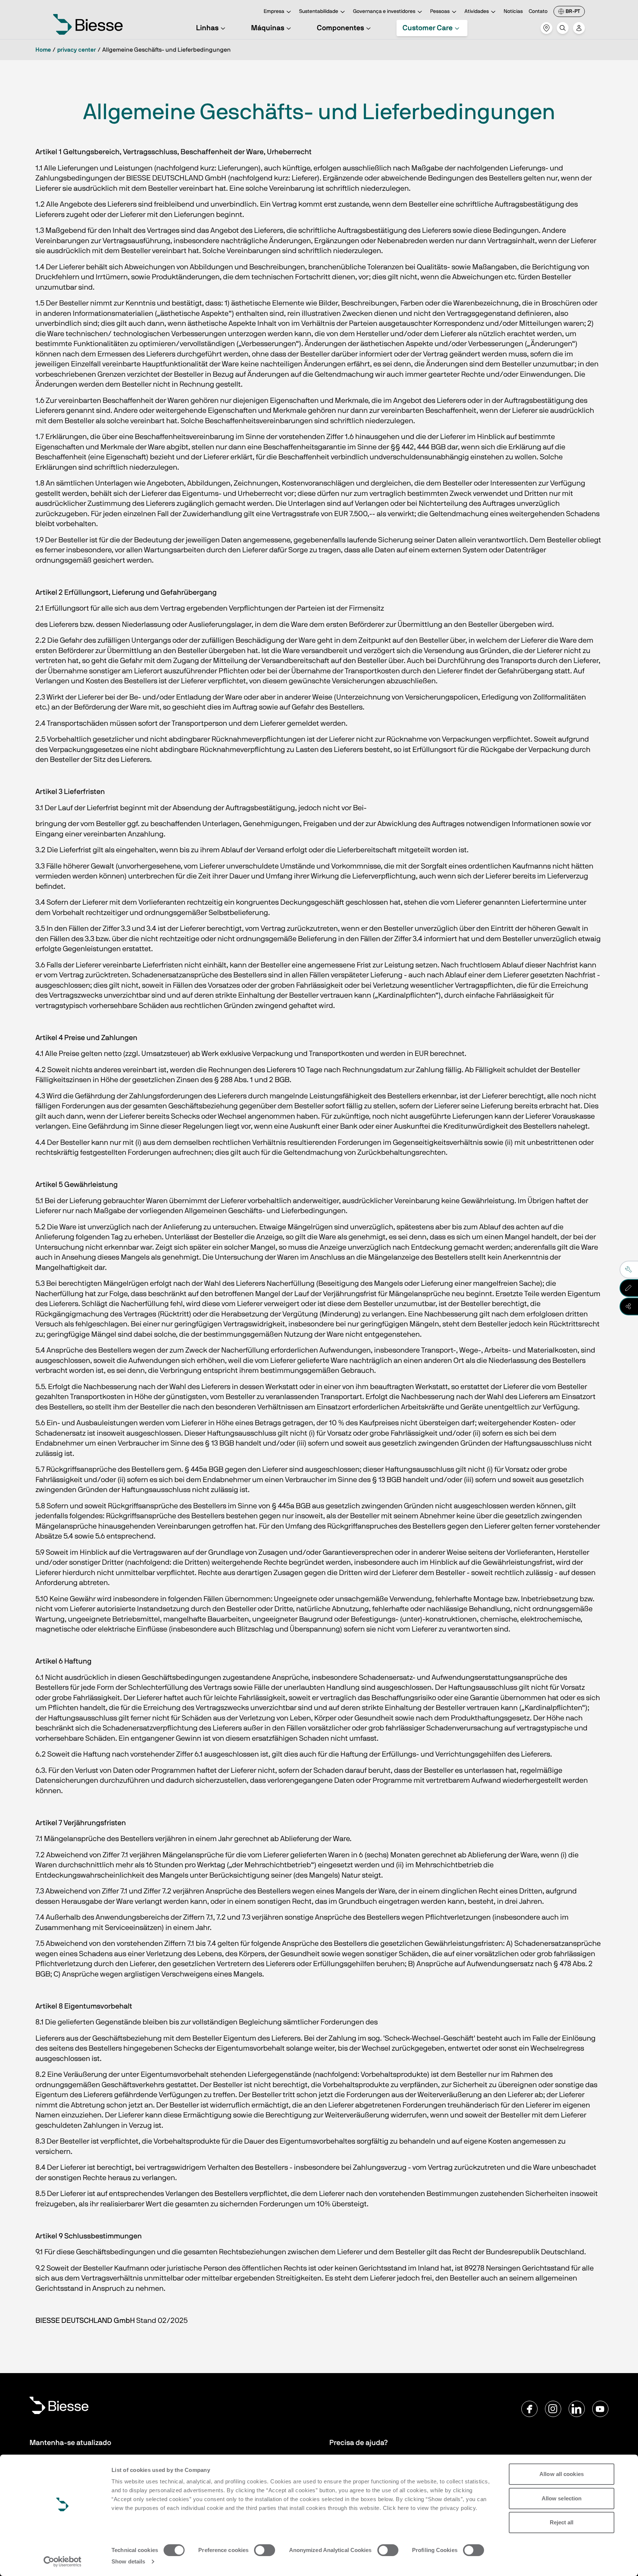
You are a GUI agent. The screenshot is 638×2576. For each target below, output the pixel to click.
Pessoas (440, 11)
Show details (128, 2561)
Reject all (562, 2522)
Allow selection (562, 2498)
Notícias (513, 11)
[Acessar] (579, 28)
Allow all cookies (562, 2474)
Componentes (340, 28)
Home (43, 50)
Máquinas (268, 28)
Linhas (207, 28)
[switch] (265, 2550)
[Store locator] (546, 28)
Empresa (274, 11)
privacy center (77, 50)
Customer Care (428, 28)
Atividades (477, 11)
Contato (538, 11)
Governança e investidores (384, 11)
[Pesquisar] (563, 28)
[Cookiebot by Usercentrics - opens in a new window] (63, 2562)
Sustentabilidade (319, 11)
